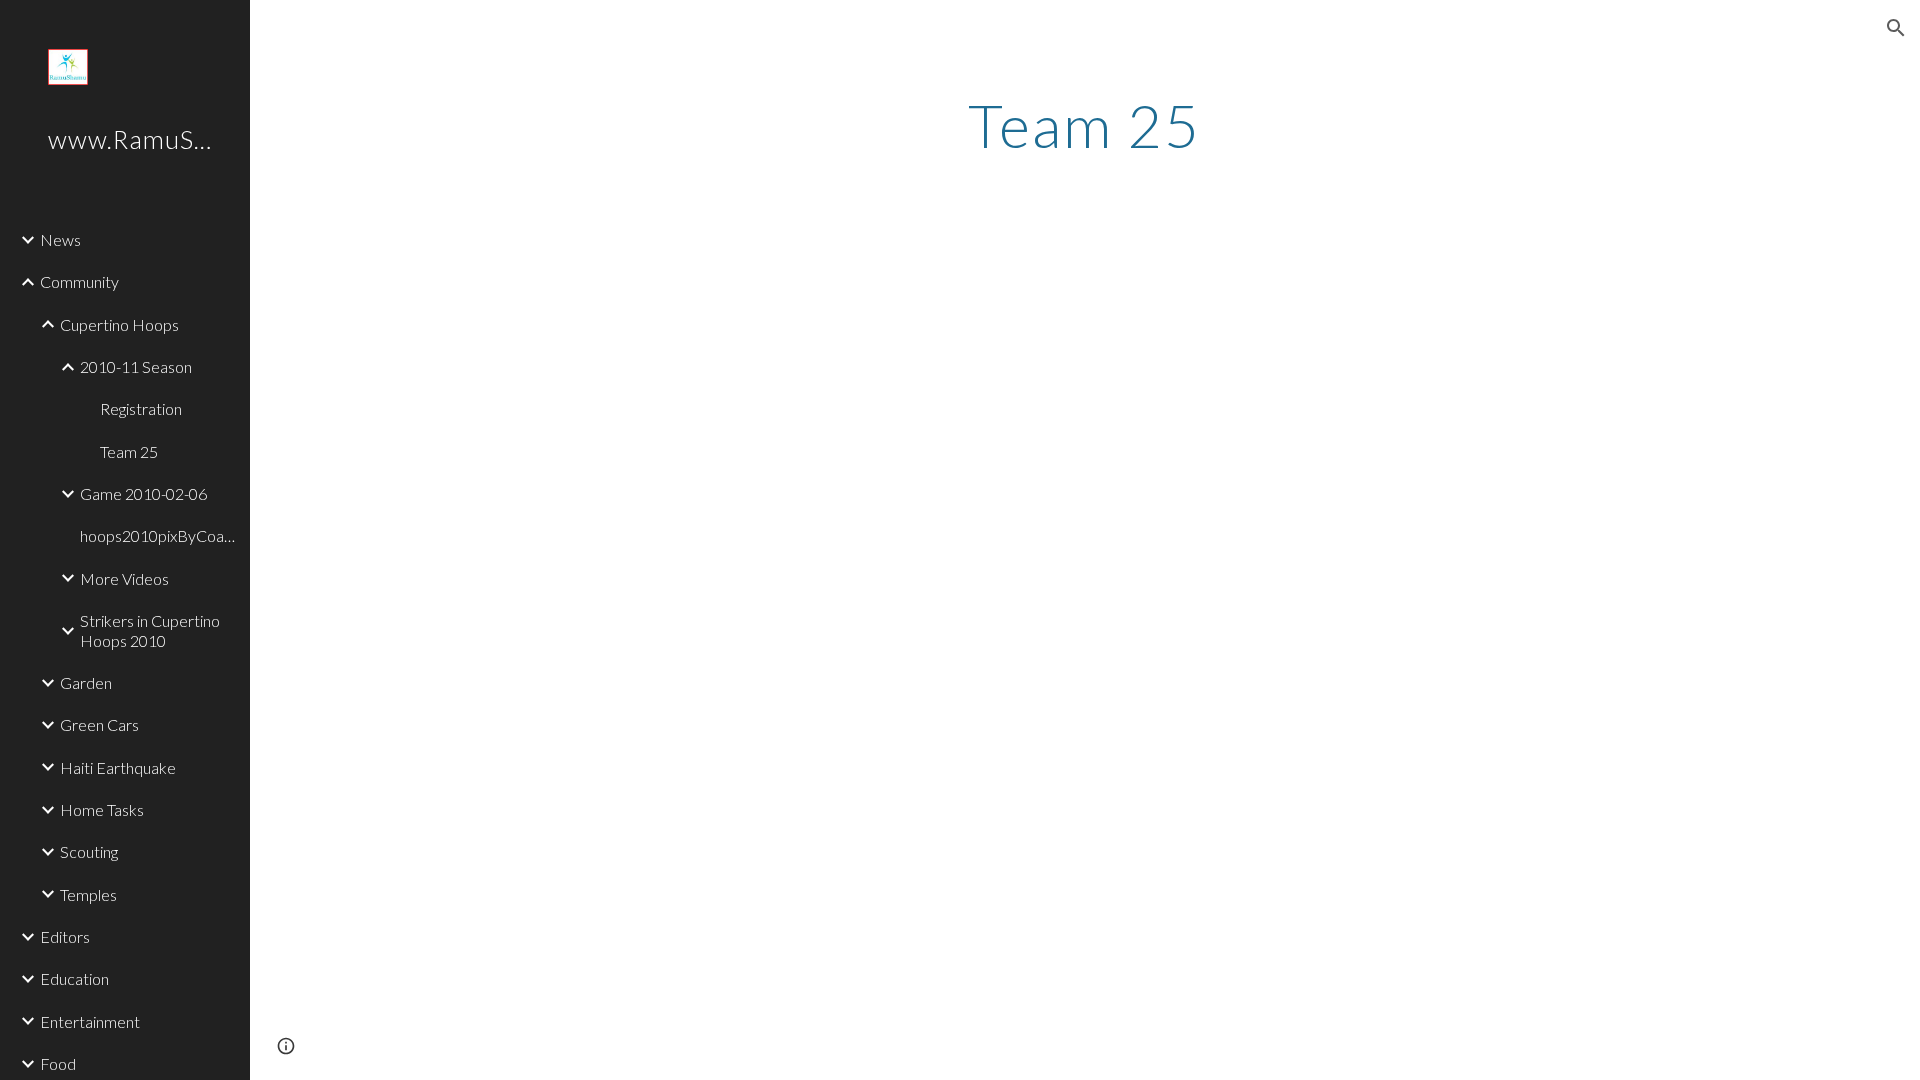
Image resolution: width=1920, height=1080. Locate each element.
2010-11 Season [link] (136, 366)
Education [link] (74, 978)
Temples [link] (88, 894)
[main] (1085, 125)
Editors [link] (65, 936)
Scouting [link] (89, 851)
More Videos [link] (124, 578)
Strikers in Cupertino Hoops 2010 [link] (150, 630)
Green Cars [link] (99, 724)
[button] (1896, 28)
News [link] (60, 239)
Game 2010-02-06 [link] (143, 493)
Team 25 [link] (129, 451)
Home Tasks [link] (102, 809)
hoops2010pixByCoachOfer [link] (159, 535)
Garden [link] (86, 682)
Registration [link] (141, 408)
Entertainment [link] (90, 1021)
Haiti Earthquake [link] (118, 767)
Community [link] (79, 281)
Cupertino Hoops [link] (119, 324)
